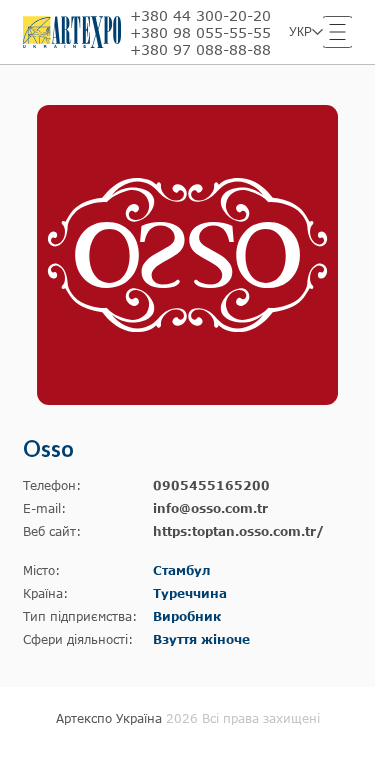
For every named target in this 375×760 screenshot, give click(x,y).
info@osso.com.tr (210, 508)
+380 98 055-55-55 (200, 32)
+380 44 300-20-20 (200, 15)
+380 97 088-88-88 (200, 49)
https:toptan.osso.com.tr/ (238, 531)
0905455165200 (211, 485)
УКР (300, 32)
